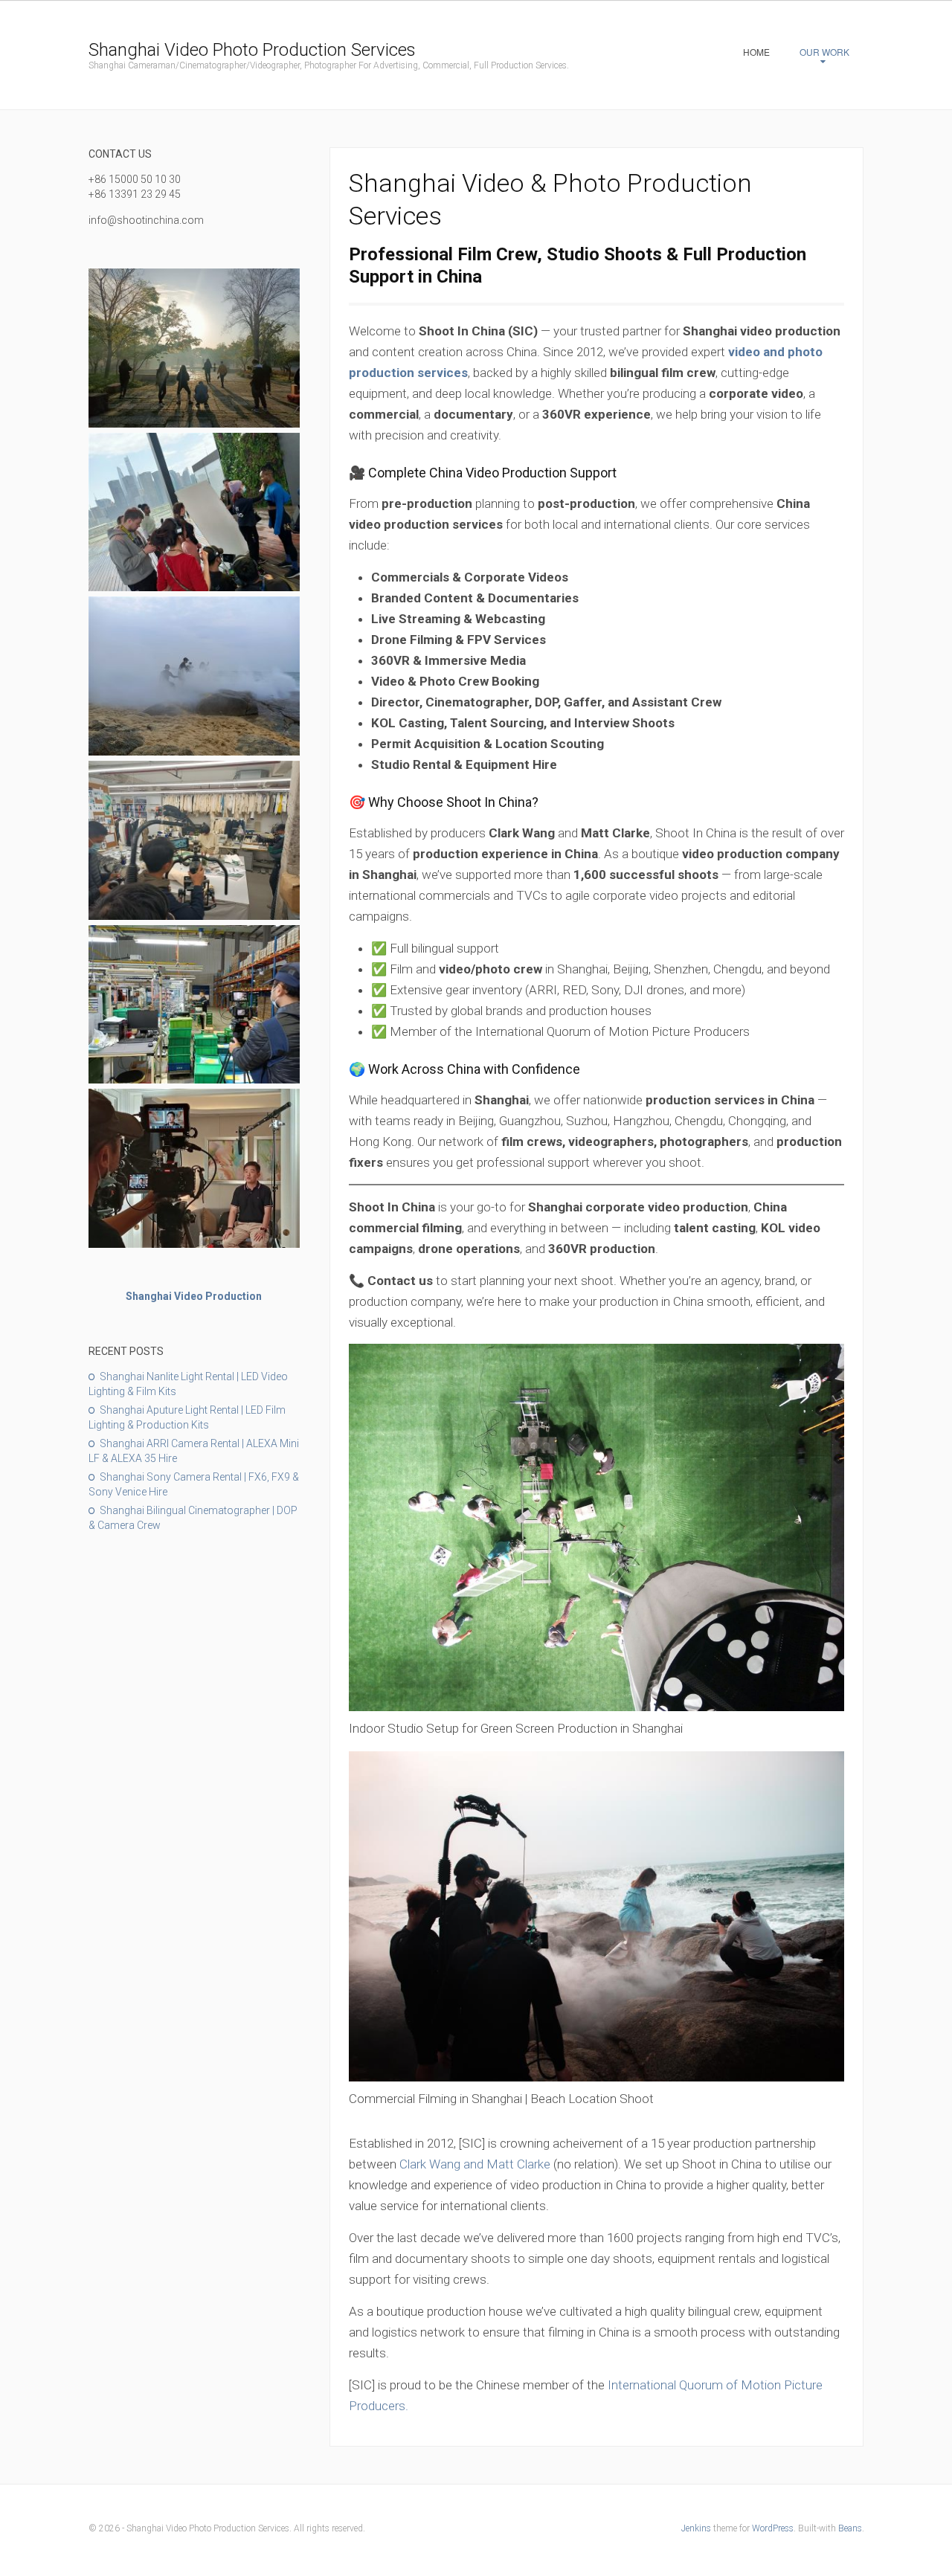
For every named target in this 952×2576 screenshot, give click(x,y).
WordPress (773, 2528)
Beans (850, 2528)
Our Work (824, 52)
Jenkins (696, 2528)
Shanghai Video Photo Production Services (252, 50)
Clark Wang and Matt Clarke (475, 2164)
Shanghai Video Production (194, 1296)
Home (756, 52)
